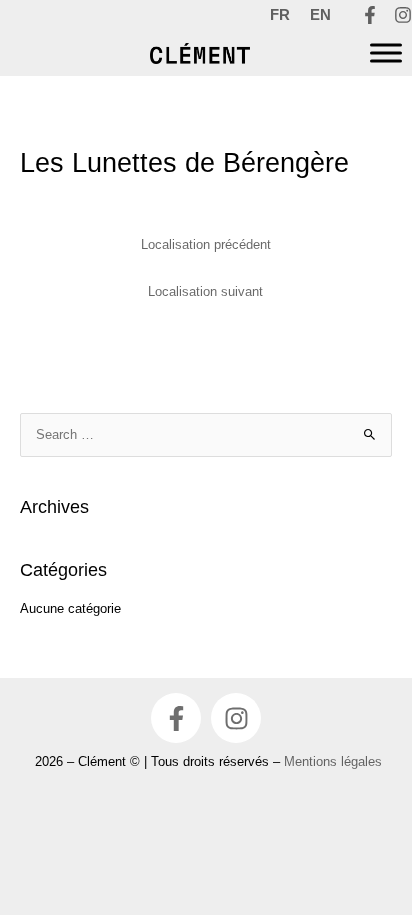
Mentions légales (333, 761)
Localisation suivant (205, 291)
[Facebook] (370, 15)
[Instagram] (403, 15)
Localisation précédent (206, 244)
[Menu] (386, 53)
